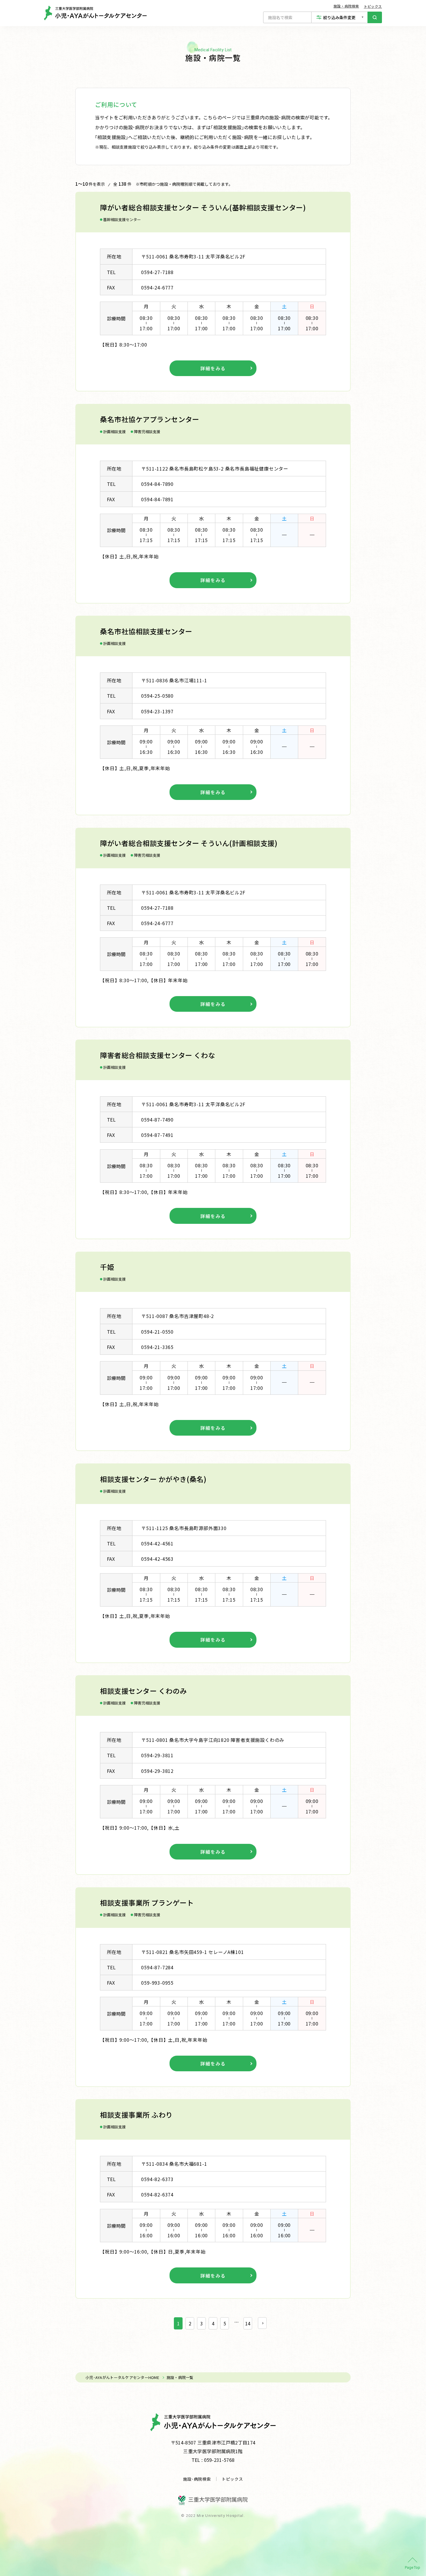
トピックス (373, 6)
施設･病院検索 (197, 2479)
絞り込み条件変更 (339, 17)
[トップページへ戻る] (95, 13)
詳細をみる (213, 368)
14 (248, 2323)
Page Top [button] (413, 2567)
